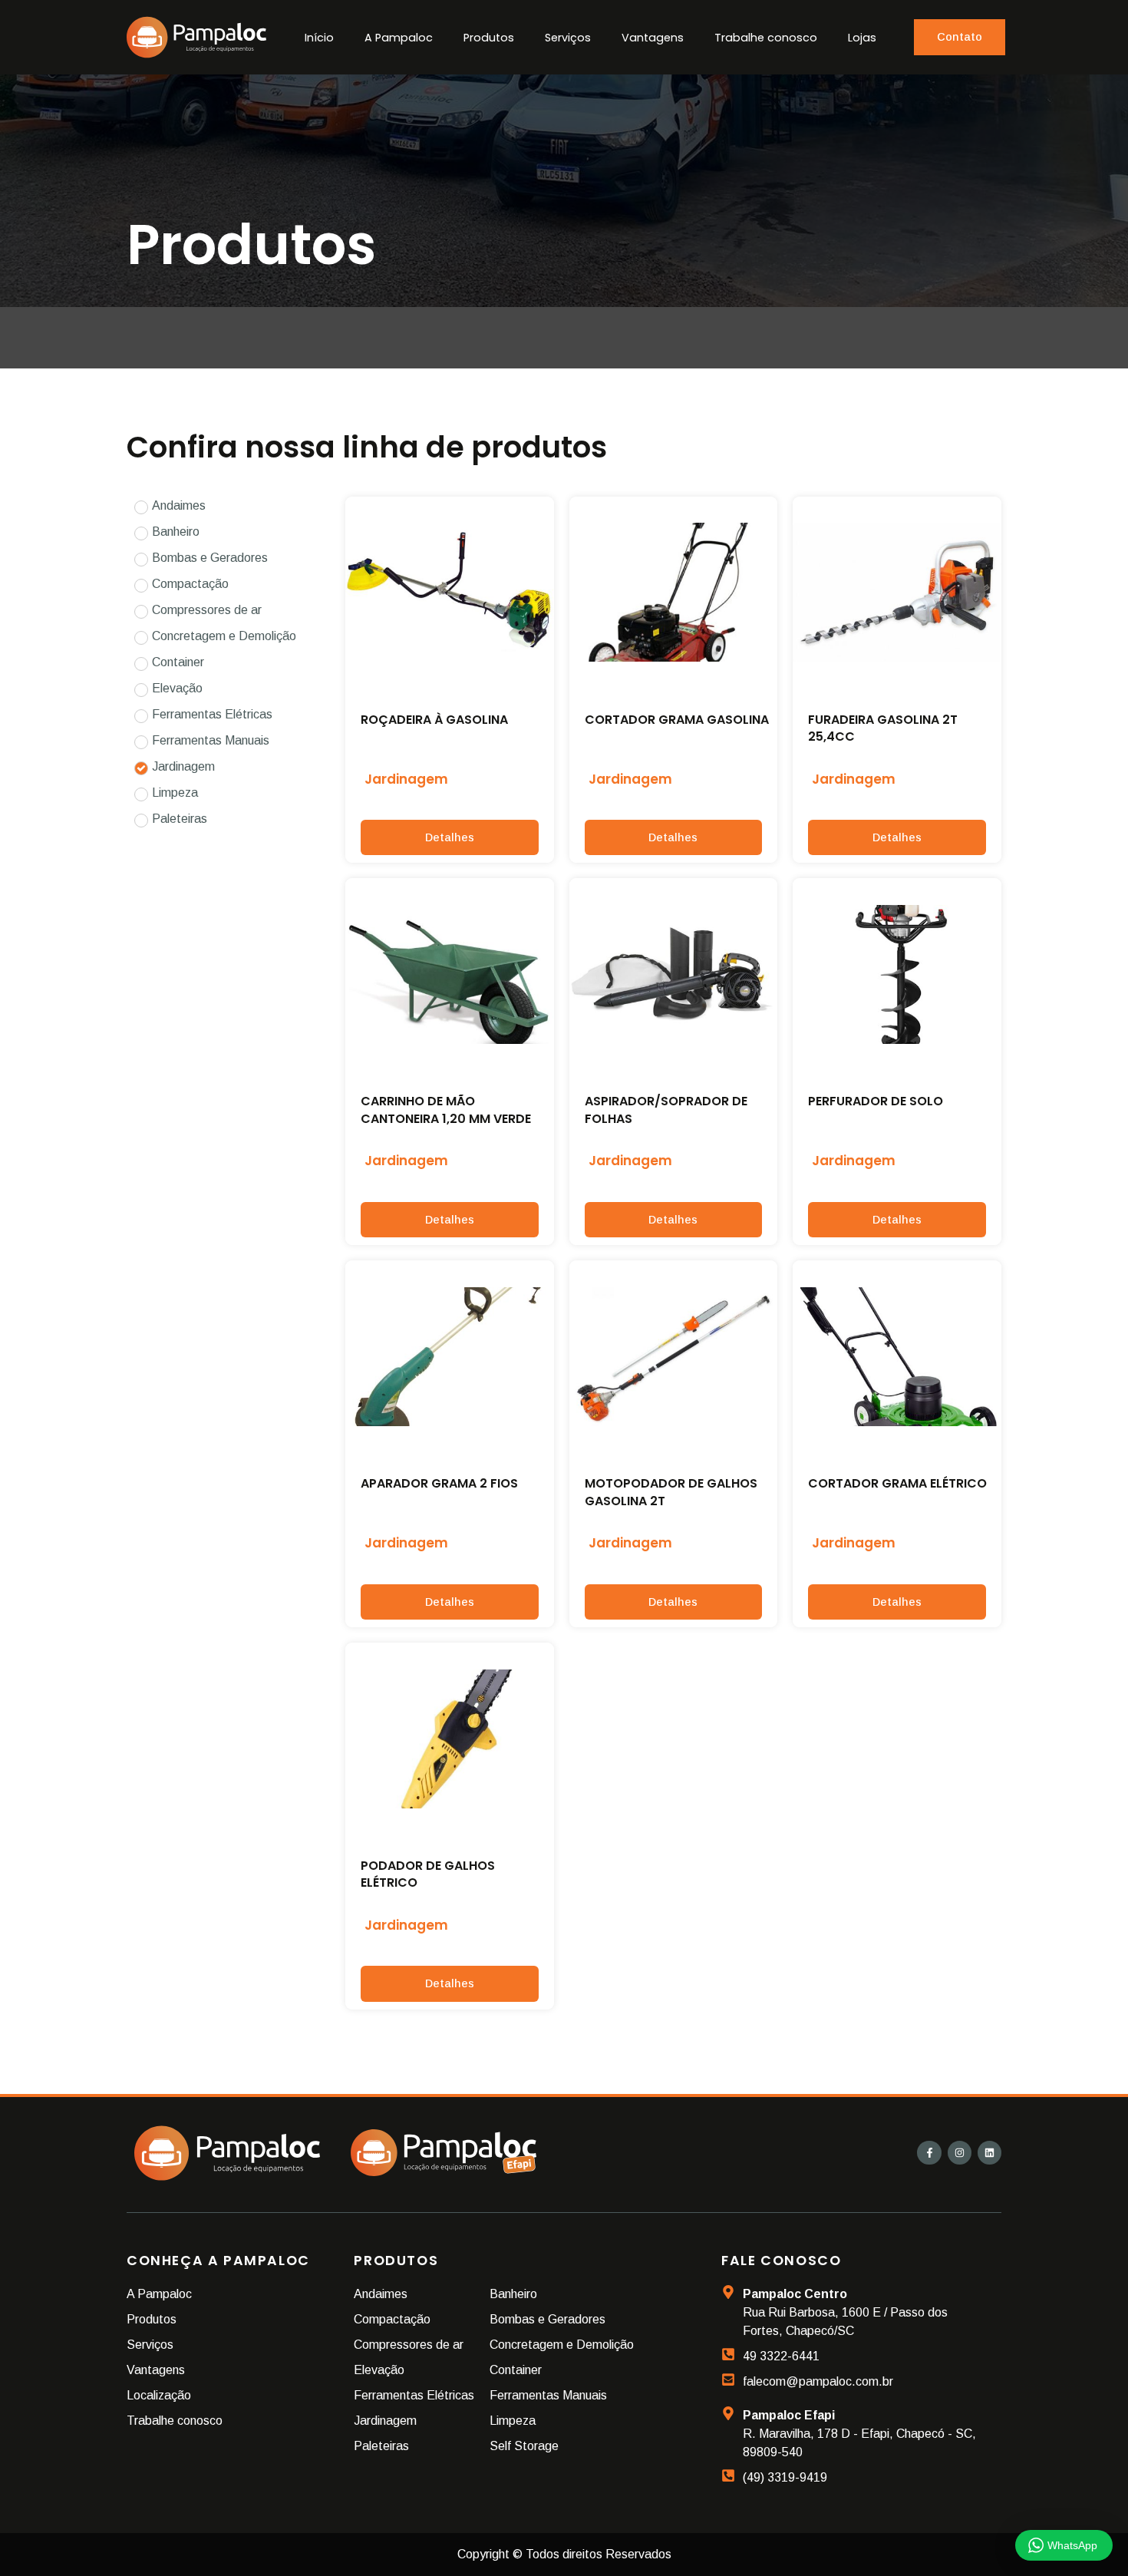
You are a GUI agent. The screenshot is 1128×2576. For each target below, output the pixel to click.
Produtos (489, 38)
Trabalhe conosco (766, 38)
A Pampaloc (399, 38)
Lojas (862, 38)
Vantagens (653, 38)
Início (319, 38)
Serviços (568, 38)
